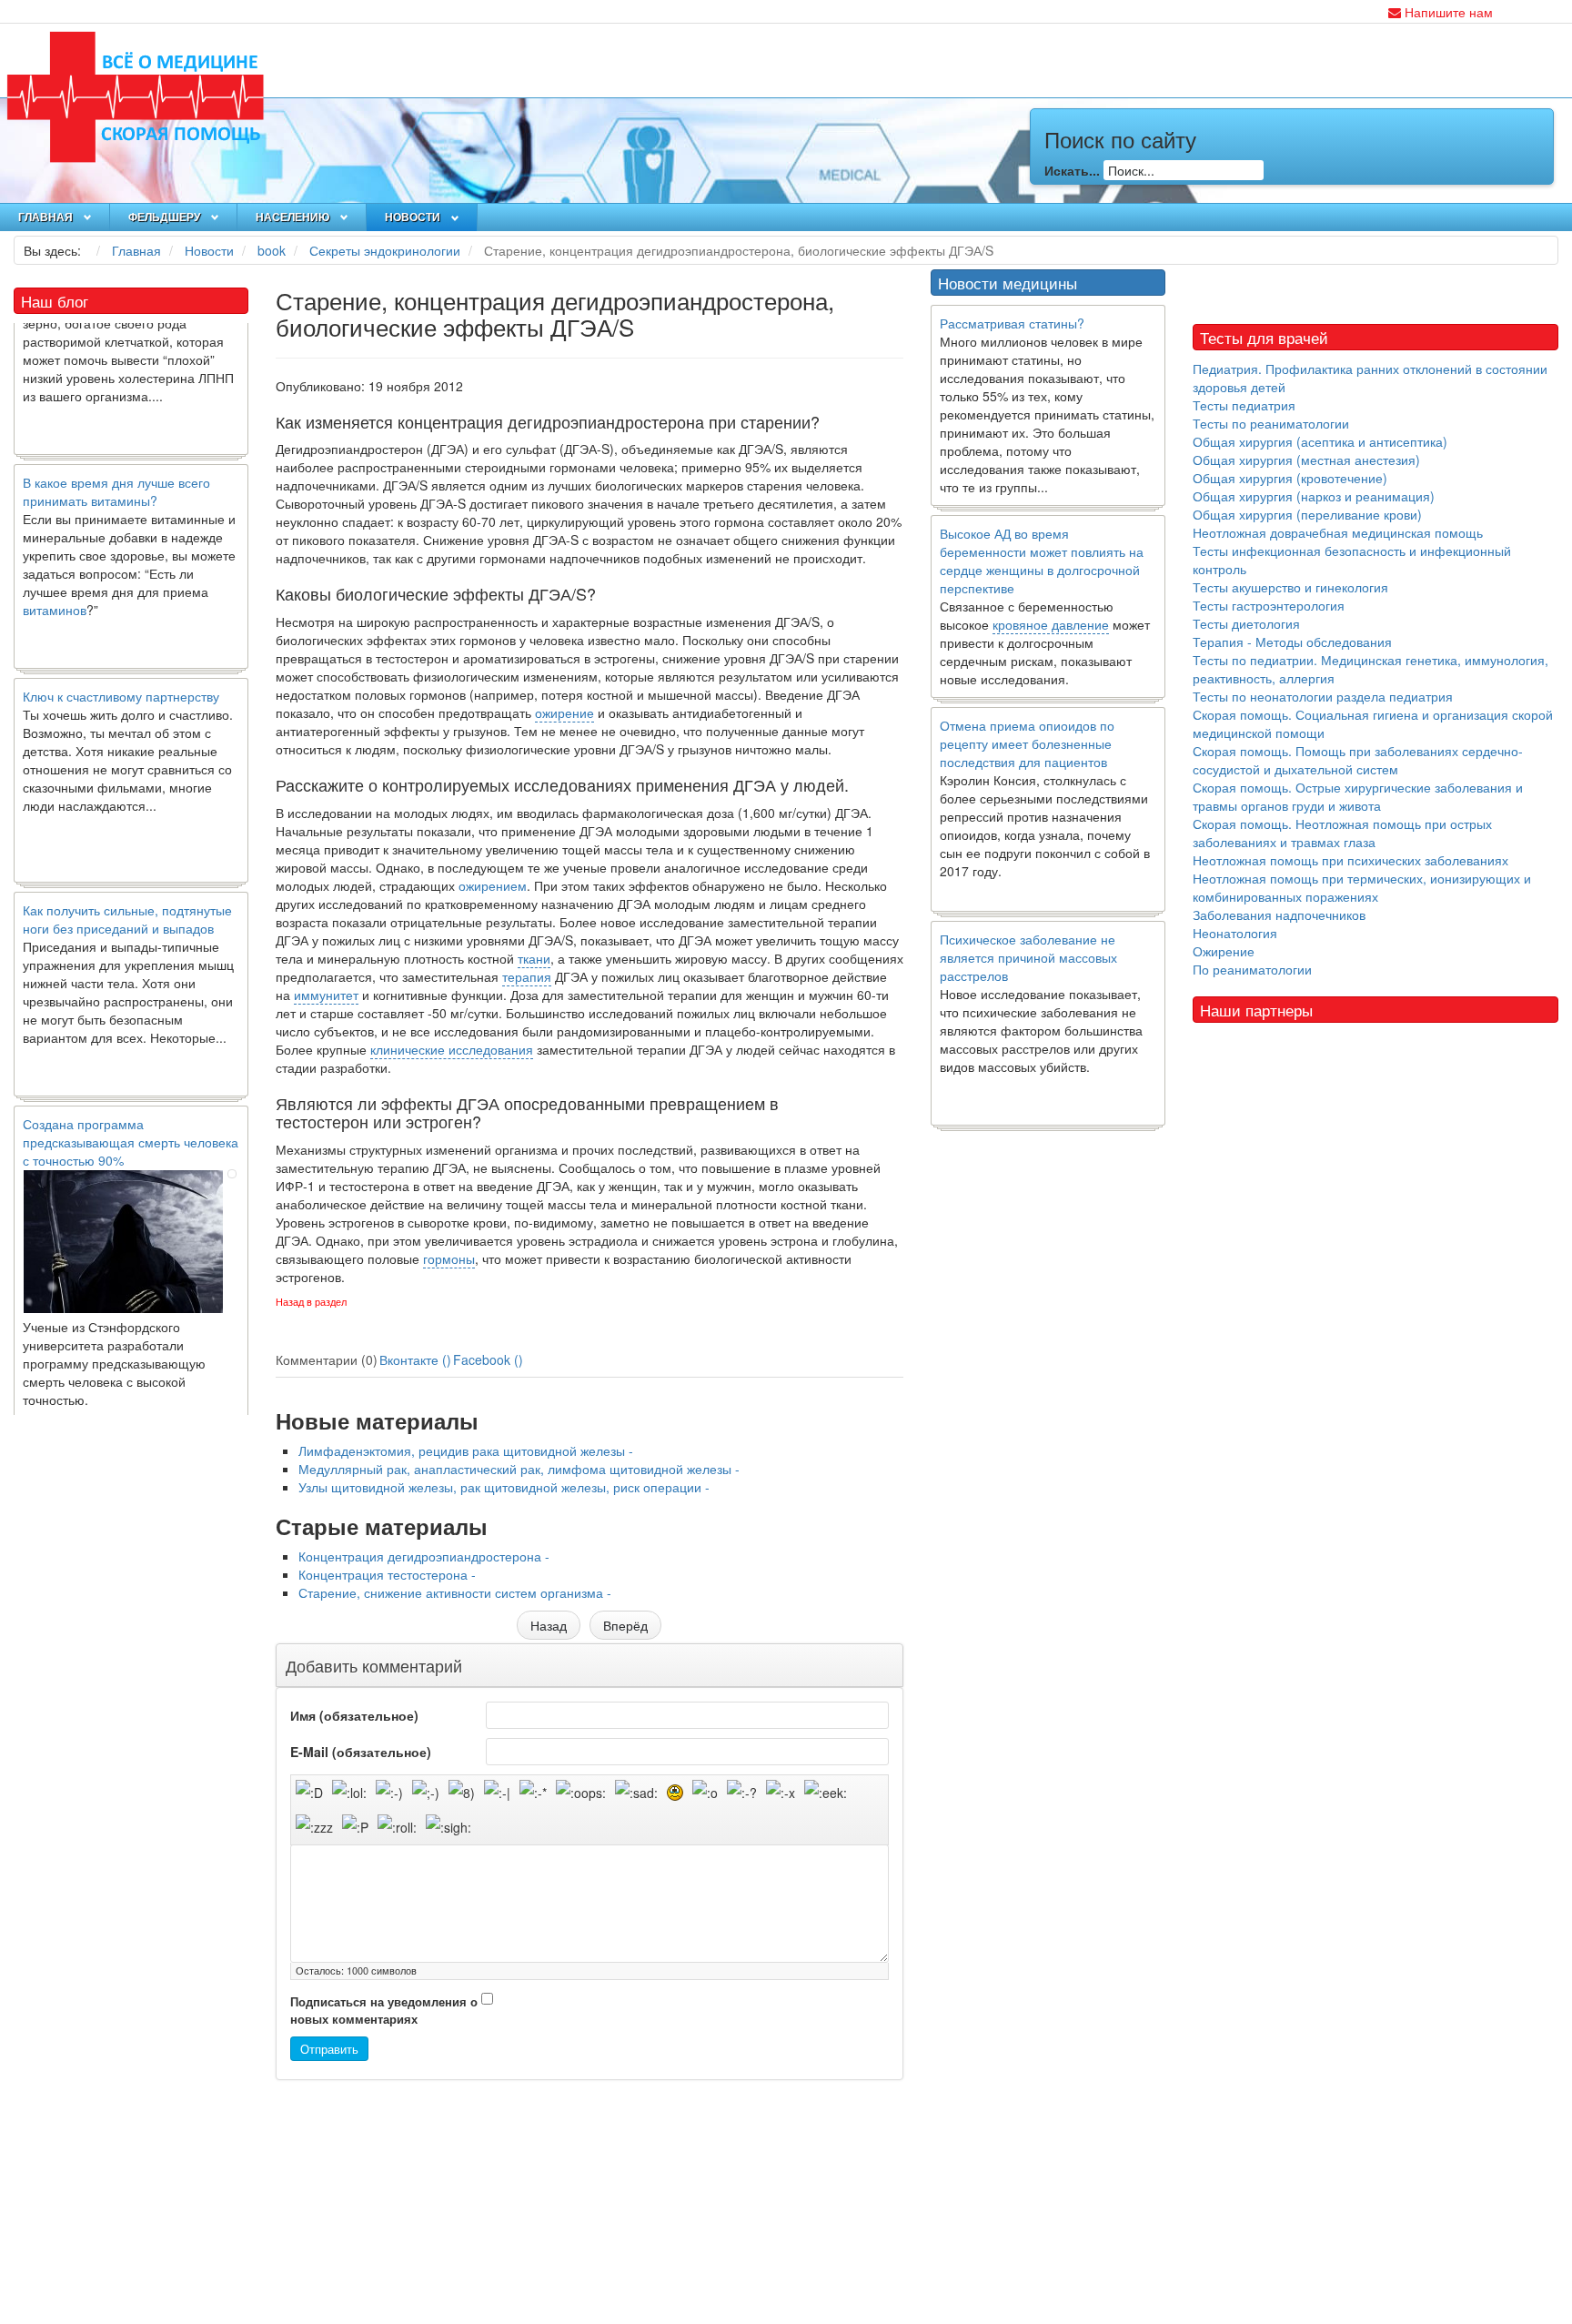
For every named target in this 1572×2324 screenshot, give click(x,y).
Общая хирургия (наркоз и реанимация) (1314, 496)
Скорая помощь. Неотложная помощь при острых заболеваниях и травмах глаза (1342, 833)
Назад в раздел (311, 1302)
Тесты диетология (1246, 623)
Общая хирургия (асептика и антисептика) (1320, 441)
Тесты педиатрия (1244, 405)
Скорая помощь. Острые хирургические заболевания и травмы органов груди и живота (1358, 796)
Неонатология (1235, 933)
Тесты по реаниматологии (1271, 423)
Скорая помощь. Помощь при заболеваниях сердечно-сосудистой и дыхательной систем (1358, 760)
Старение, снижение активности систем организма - (455, 1592)
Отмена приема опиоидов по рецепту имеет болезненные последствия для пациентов (1027, 743)
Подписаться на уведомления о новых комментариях (384, 2011)
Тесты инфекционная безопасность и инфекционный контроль (1352, 560)
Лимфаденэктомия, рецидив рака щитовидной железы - (466, 1450)
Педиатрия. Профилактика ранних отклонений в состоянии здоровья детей (1370, 378)
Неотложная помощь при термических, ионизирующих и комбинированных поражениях (1362, 887)
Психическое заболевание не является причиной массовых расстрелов (1028, 957)
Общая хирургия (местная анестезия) (1306, 460)
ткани (534, 958)
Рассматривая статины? (1012, 323)
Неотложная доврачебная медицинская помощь (1338, 532)
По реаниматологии (1252, 969)
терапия (527, 976)
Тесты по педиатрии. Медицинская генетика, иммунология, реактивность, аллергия (1370, 669)
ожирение (564, 712)
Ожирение (1224, 951)
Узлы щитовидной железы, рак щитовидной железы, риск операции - (504, 1487)
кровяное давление (1051, 624)
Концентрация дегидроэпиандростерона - (424, 1556)
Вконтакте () (415, 1359)
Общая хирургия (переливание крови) (1307, 514)
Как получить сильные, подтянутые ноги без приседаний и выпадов (127, 883)
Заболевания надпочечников (1279, 914)
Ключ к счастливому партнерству (121, 660)
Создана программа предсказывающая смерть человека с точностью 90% (131, 1106)
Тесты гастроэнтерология (1269, 605)
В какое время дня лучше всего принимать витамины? (116, 455)
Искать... (1072, 170)
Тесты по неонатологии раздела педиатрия (1323, 696)
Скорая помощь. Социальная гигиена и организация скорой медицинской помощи (1373, 723)
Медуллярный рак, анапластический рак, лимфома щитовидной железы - (519, 1469)
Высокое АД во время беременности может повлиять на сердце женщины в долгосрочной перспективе (1042, 561)
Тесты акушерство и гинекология (1290, 587)
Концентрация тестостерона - (387, 1574)
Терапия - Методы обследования (1292, 642)
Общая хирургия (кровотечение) (1290, 478)
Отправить (329, 2049)
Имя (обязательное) (354, 1715)
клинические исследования (452, 1049)
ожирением (493, 885)
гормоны (449, 1258)
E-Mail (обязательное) (361, 1752)
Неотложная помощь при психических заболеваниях (1350, 860)
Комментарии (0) (327, 1359)
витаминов (55, 573)
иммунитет (326, 995)
